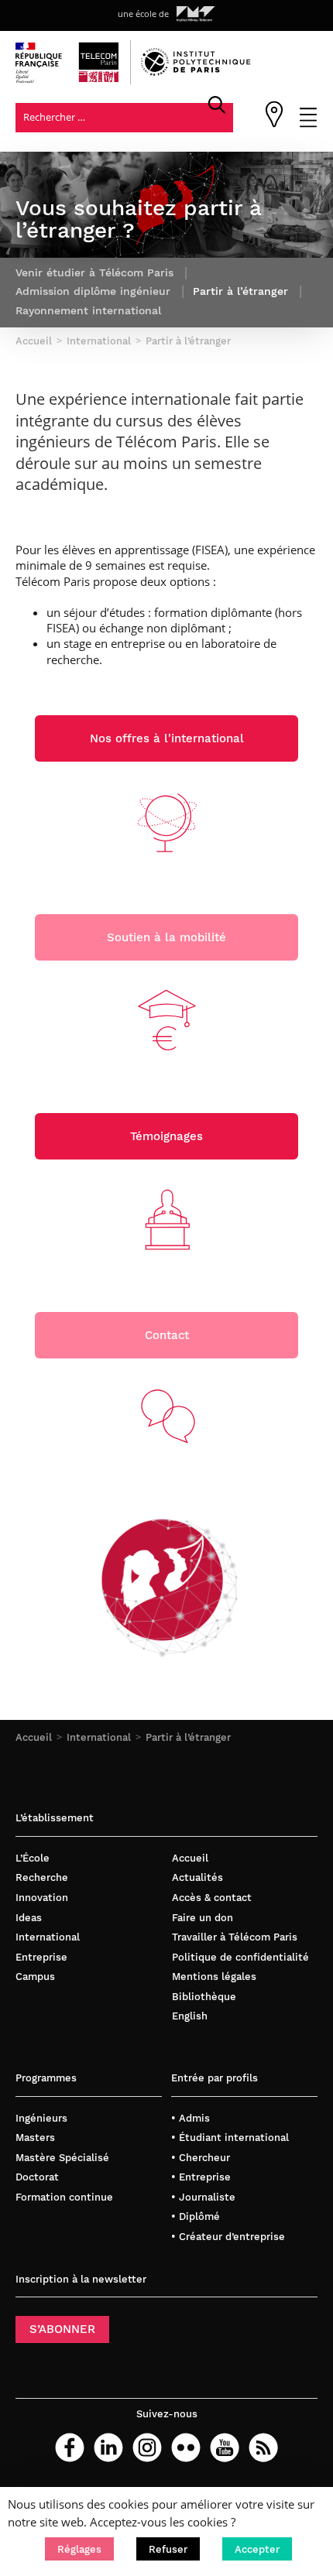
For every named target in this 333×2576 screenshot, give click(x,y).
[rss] (263, 2448)
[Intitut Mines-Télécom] (196, 14)
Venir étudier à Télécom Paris (94, 272)
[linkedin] (108, 2448)
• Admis (191, 2118)
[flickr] (186, 2448)
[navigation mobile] (308, 124)
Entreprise (41, 1957)
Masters (35, 2138)
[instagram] (147, 2448)
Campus (35, 1977)
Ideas (29, 1918)
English (190, 2016)
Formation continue (64, 2197)
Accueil (34, 1737)
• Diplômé (196, 2216)
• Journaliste (203, 2197)
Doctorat (37, 2177)
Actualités (197, 1877)
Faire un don (203, 1918)
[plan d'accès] (274, 124)
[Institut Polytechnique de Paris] (196, 72)
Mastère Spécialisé (62, 2158)
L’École (33, 1858)
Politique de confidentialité (240, 1957)
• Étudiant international (230, 2138)
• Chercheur (201, 2158)
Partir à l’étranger (188, 1737)
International (99, 1737)
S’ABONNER (62, 2329)
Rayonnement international (88, 310)
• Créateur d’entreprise (228, 2237)
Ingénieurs (41, 2118)
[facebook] (70, 2448)
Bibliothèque (204, 1997)
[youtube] (225, 2448)
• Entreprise (201, 2177)
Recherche (42, 1877)
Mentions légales (214, 1977)
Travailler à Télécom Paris (235, 1937)
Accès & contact (212, 1898)
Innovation (42, 1898)
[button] (79, 2549)
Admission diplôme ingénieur (93, 291)
